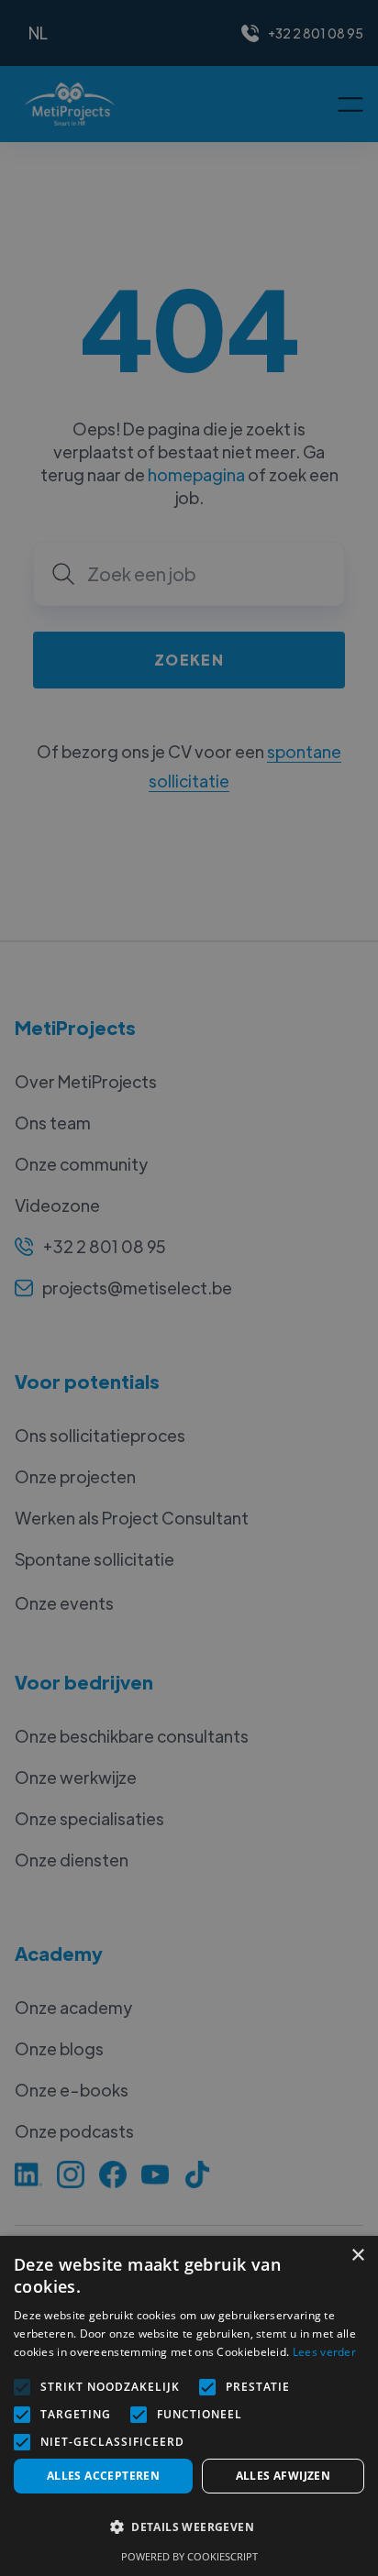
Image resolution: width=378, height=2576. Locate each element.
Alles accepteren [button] (103, 2476)
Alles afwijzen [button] (283, 2476)
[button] (189, 2527)
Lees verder (324, 2352)
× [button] (357, 2256)
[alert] (189, 1288)
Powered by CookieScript (189, 2556)
